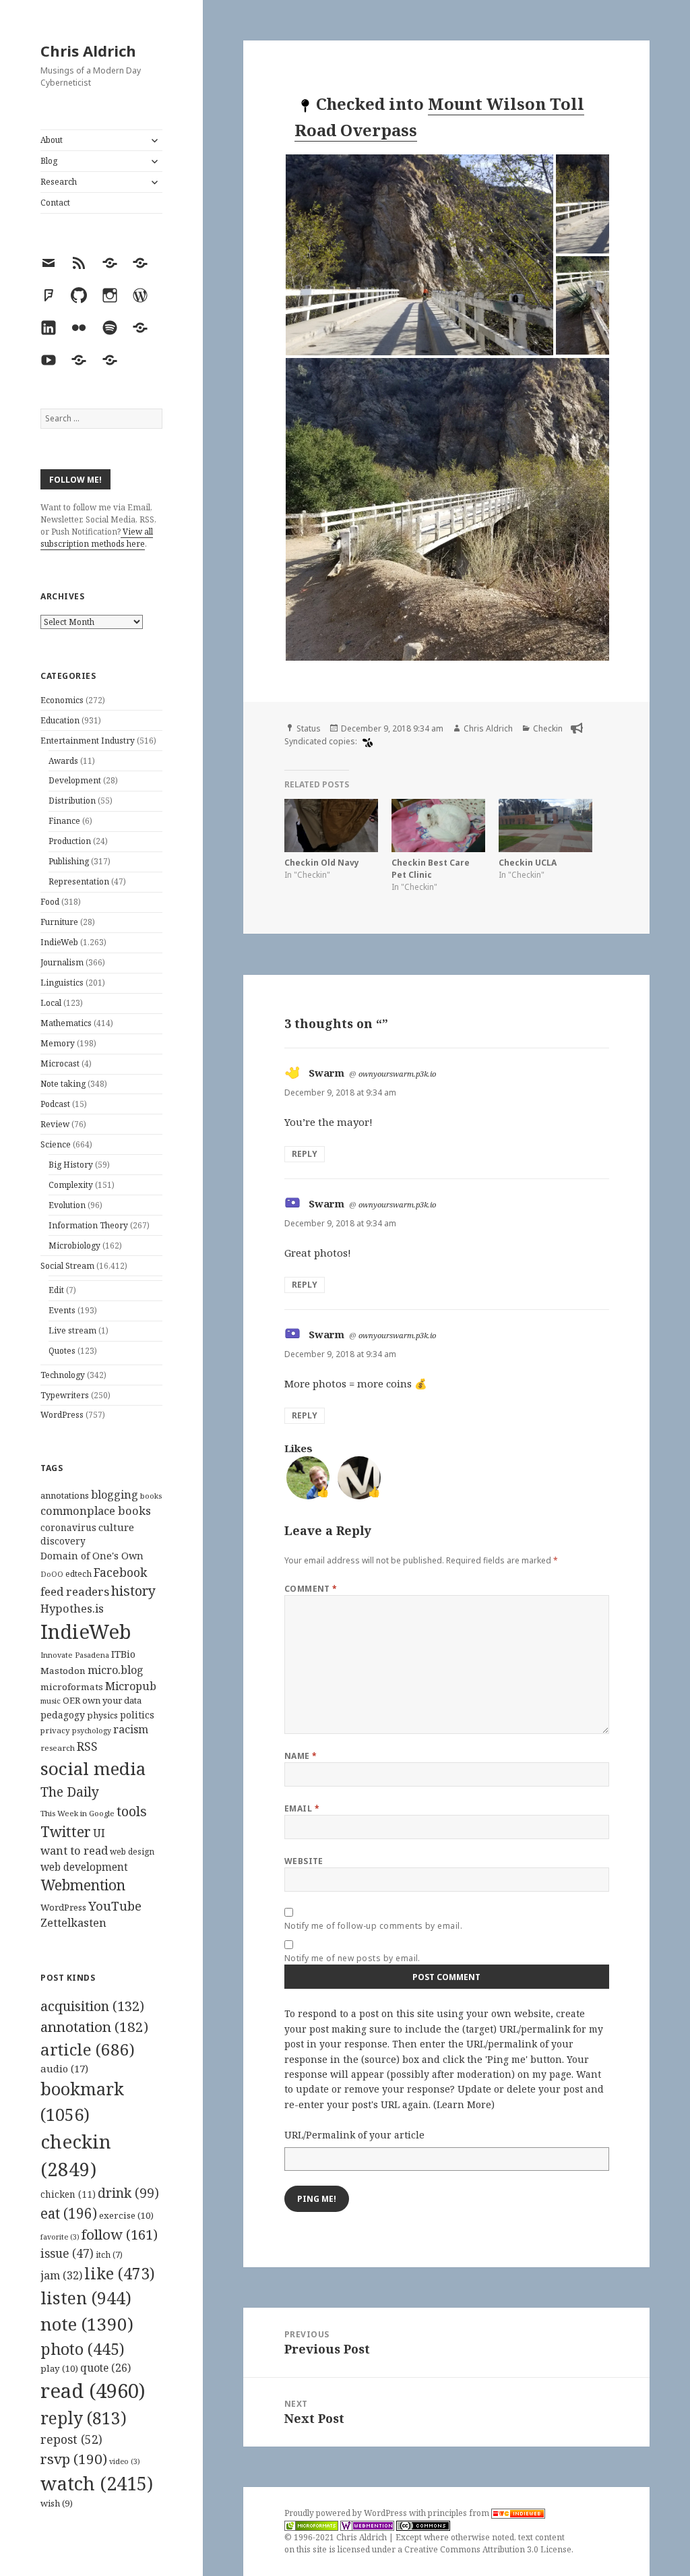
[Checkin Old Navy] (331, 826)
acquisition (92, 2006)
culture (116, 1527)
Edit (56, 1290)
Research (59, 182)
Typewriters (65, 1395)
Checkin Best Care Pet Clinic (431, 869)
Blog (49, 161)
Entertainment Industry (88, 741)
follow (120, 2234)
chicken (68, 2194)
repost (71, 2439)
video (125, 2461)
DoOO (52, 1574)
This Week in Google (77, 1813)
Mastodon (63, 1671)
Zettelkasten (73, 1923)
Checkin (548, 728)
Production (70, 841)
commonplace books (96, 1510)
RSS (87, 1746)
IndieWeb (59, 942)
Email (302, 1808)
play (59, 2368)
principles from (460, 2513)
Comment (311, 1589)
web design (132, 1852)
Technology (63, 1375)
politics (137, 1715)
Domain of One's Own (92, 1556)
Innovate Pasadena (75, 1655)
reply (84, 2418)
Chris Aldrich (88, 51)
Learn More (464, 2104)
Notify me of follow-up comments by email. (374, 1926)
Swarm (326, 1073)
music (51, 1701)
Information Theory (88, 1225)
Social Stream (67, 1266)
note (87, 2324)
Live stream (72, 1330)
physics (102, 1715)
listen (86, 2298)
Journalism (62, 962)
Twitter (66, 1831)
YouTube (115, 1906)
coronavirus (68, 1527)
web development (84, 1867)
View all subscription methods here (97, 538)
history (133, 1591)
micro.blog (116, 1670)
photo (83, 2349)
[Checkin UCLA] (545, 826)
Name (301, 1756)
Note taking (63, 1084)
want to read (74, 1850)
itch (109, 2255)
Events (62, 1310)
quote (105, 2368)
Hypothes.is (72, 1608)
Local (51, 1003)
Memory (58, 1043)
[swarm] (366, 742)
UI (99, 1833)
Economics (62, 700)
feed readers (75, 1591)
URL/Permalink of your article (354, 2135)
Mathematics (66, 1023)
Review (55, 1124)
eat (69, 2213)
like (120, 2273)
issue (67, 2253)
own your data (112, 1700)
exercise (126, 2215)
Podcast (55, 1104)
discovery (63, 1541)
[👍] (308, 1476)
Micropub (131, 1686)
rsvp (74, 2459)
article (88, 2049)
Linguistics (62, 983)
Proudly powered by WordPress (347, 2513)
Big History (71, 1165)
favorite (60, 2237)
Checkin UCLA (528, 863)
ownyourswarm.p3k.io (397, 1074)
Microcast (60, 1064)
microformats (72, 1687)
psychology (92, 1731)
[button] (419, 255)
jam (61, 2275)
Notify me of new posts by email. (352, 1958)
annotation (94, 2027)
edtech (79, 1574)
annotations (65, 1495)
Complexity (71, 1185)
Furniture (59, 922)
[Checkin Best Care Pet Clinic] (438, 826)
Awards (63, 761)
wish (57, 2503)
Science (56, 1144)
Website (304, 1861)
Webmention (83, 1885)
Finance (64, 821)
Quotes (62, 1351)
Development (75, 780)
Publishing (69, 861)
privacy (55, 1730)
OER (71, 1700)
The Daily (70, 1792)
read (93, 2391)
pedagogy (63, 1715)
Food (50, 902)
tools (132, 1811)
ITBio (123, 1654)
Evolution (67, 1205)
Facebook (120, 1572)
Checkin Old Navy (322, 863)
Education (60, 720)
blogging (115, 1495)
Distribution (72, 801)
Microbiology (74, 1246)
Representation (79, 881)
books (151, 1496)
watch (97, 2483)
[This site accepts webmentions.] (367, 2525)
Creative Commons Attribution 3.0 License (488, 2549)
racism (131, 1729)
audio (64, 2068)
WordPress (62, 1415)
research (58, 1748)
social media (93, 1768)
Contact (55, 203)
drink (128, 2193)
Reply (305, 1154)
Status (309, 728)
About (52, 140)
